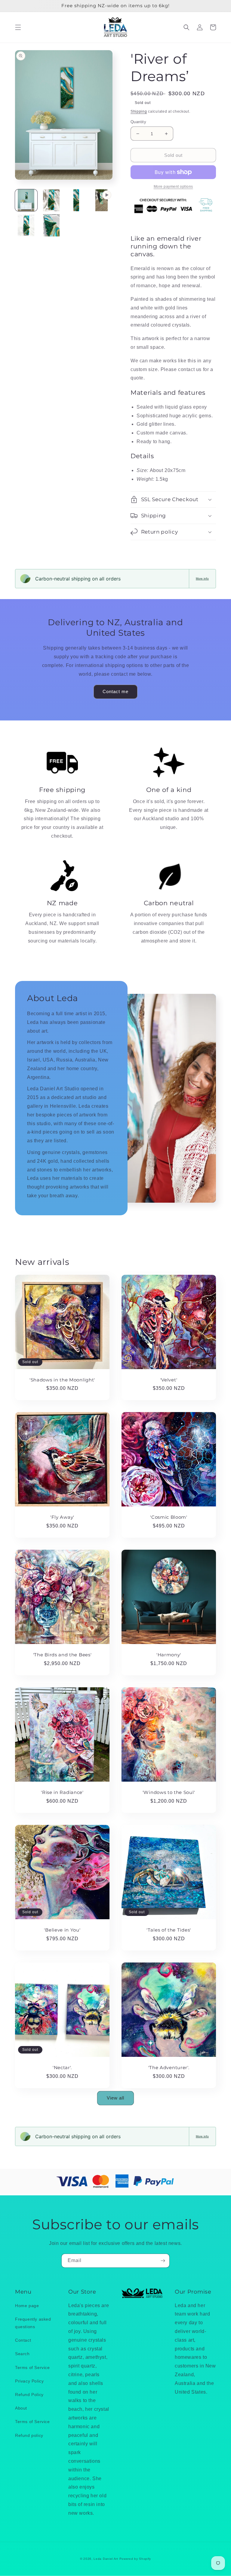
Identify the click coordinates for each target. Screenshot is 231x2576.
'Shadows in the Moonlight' (62, 1380)
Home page (27, 2306)
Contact (23, 2340)
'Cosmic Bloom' (169, 1517)
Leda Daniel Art (106, 2559)
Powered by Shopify (135, 2559)
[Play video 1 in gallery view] (102, 200)
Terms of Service (32, 2367)
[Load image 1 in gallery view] (26, 200)
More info (202, 579)
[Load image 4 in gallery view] (26, 225)
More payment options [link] (173, 187)
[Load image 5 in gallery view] (51, 225)
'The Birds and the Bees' (62, 1655)
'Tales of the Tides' (169, 1930)
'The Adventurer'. (169, 2068)
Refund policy (29, 2435)
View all (115, 2098)
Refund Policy (29, 2395)
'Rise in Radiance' (62, 1792)
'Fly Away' (62, 1517)
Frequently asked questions (33, 2323)
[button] (18, 27)
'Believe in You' (62, 1930)
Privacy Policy (29, 2381)
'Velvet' (169, 1380)
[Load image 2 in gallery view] (51, 200)
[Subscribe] (163, 2261)
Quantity (138, 122)
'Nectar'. (62, 2068)
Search (22, 2354)
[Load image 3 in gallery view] (76, 200)
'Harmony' (169, 1655)
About (21, 2408)
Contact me (115, 691)
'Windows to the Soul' (169, 1792)
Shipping (139, 111)
